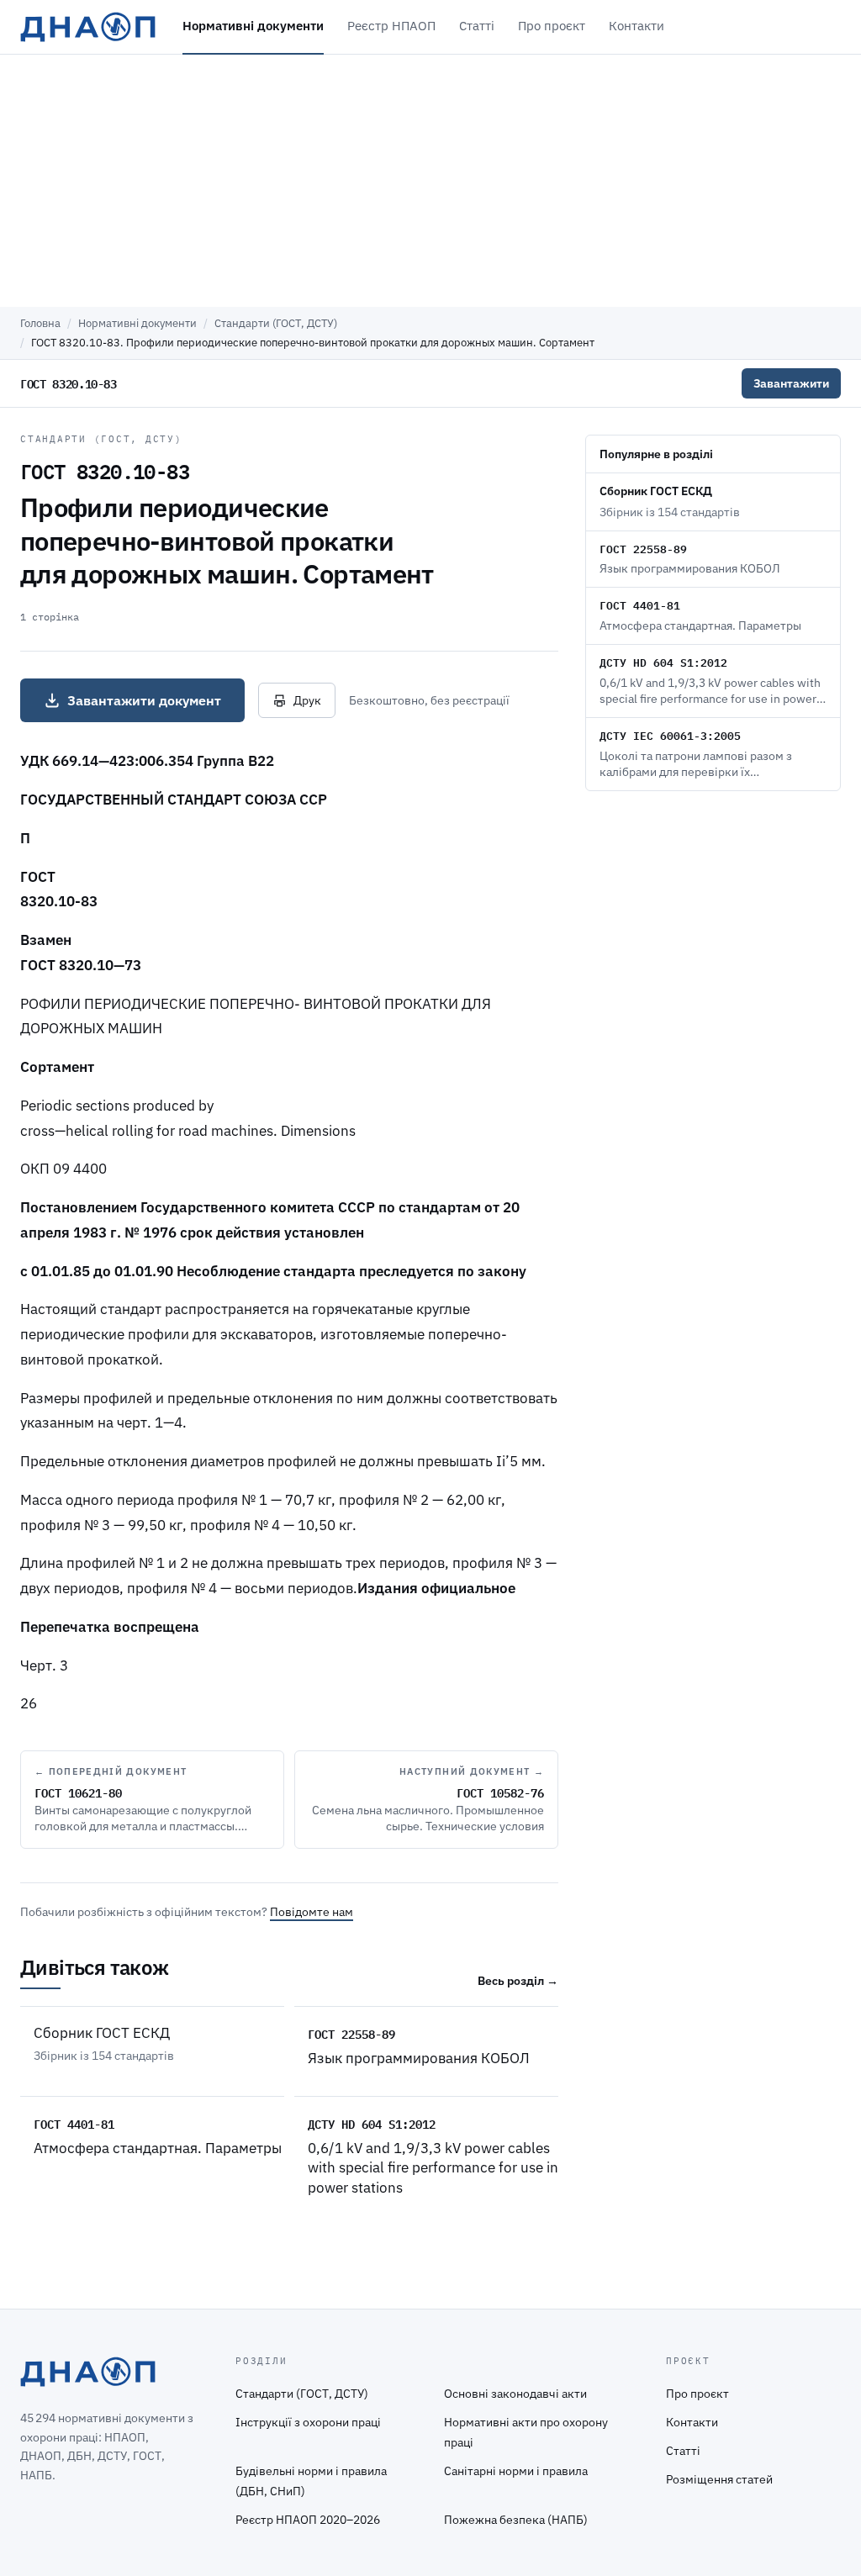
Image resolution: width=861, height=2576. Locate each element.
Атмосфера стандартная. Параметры (158, 2148)
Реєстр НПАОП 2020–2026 (308, 2520)
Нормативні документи (253, 26)
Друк (307, 700)
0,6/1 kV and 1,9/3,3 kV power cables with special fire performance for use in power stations (433, 2168)
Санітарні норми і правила (516, 2471)
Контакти (637, 26)
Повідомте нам (312, 1912)
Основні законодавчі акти (515, 2394)
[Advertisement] (430, 181)
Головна (40, 323)
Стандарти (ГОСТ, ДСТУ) (276, 323)
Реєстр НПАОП (391, 26)
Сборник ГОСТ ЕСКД (102, 2033)
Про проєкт (552, 26)
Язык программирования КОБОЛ (419, 2058)
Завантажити (791, 383)
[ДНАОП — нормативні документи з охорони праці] (88, 27)
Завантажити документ (144, 700)
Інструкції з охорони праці (308, 2422)
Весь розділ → (518, 1981)
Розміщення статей (719, 2479)
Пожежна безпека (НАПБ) (516, 2520)
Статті (477, 26)
